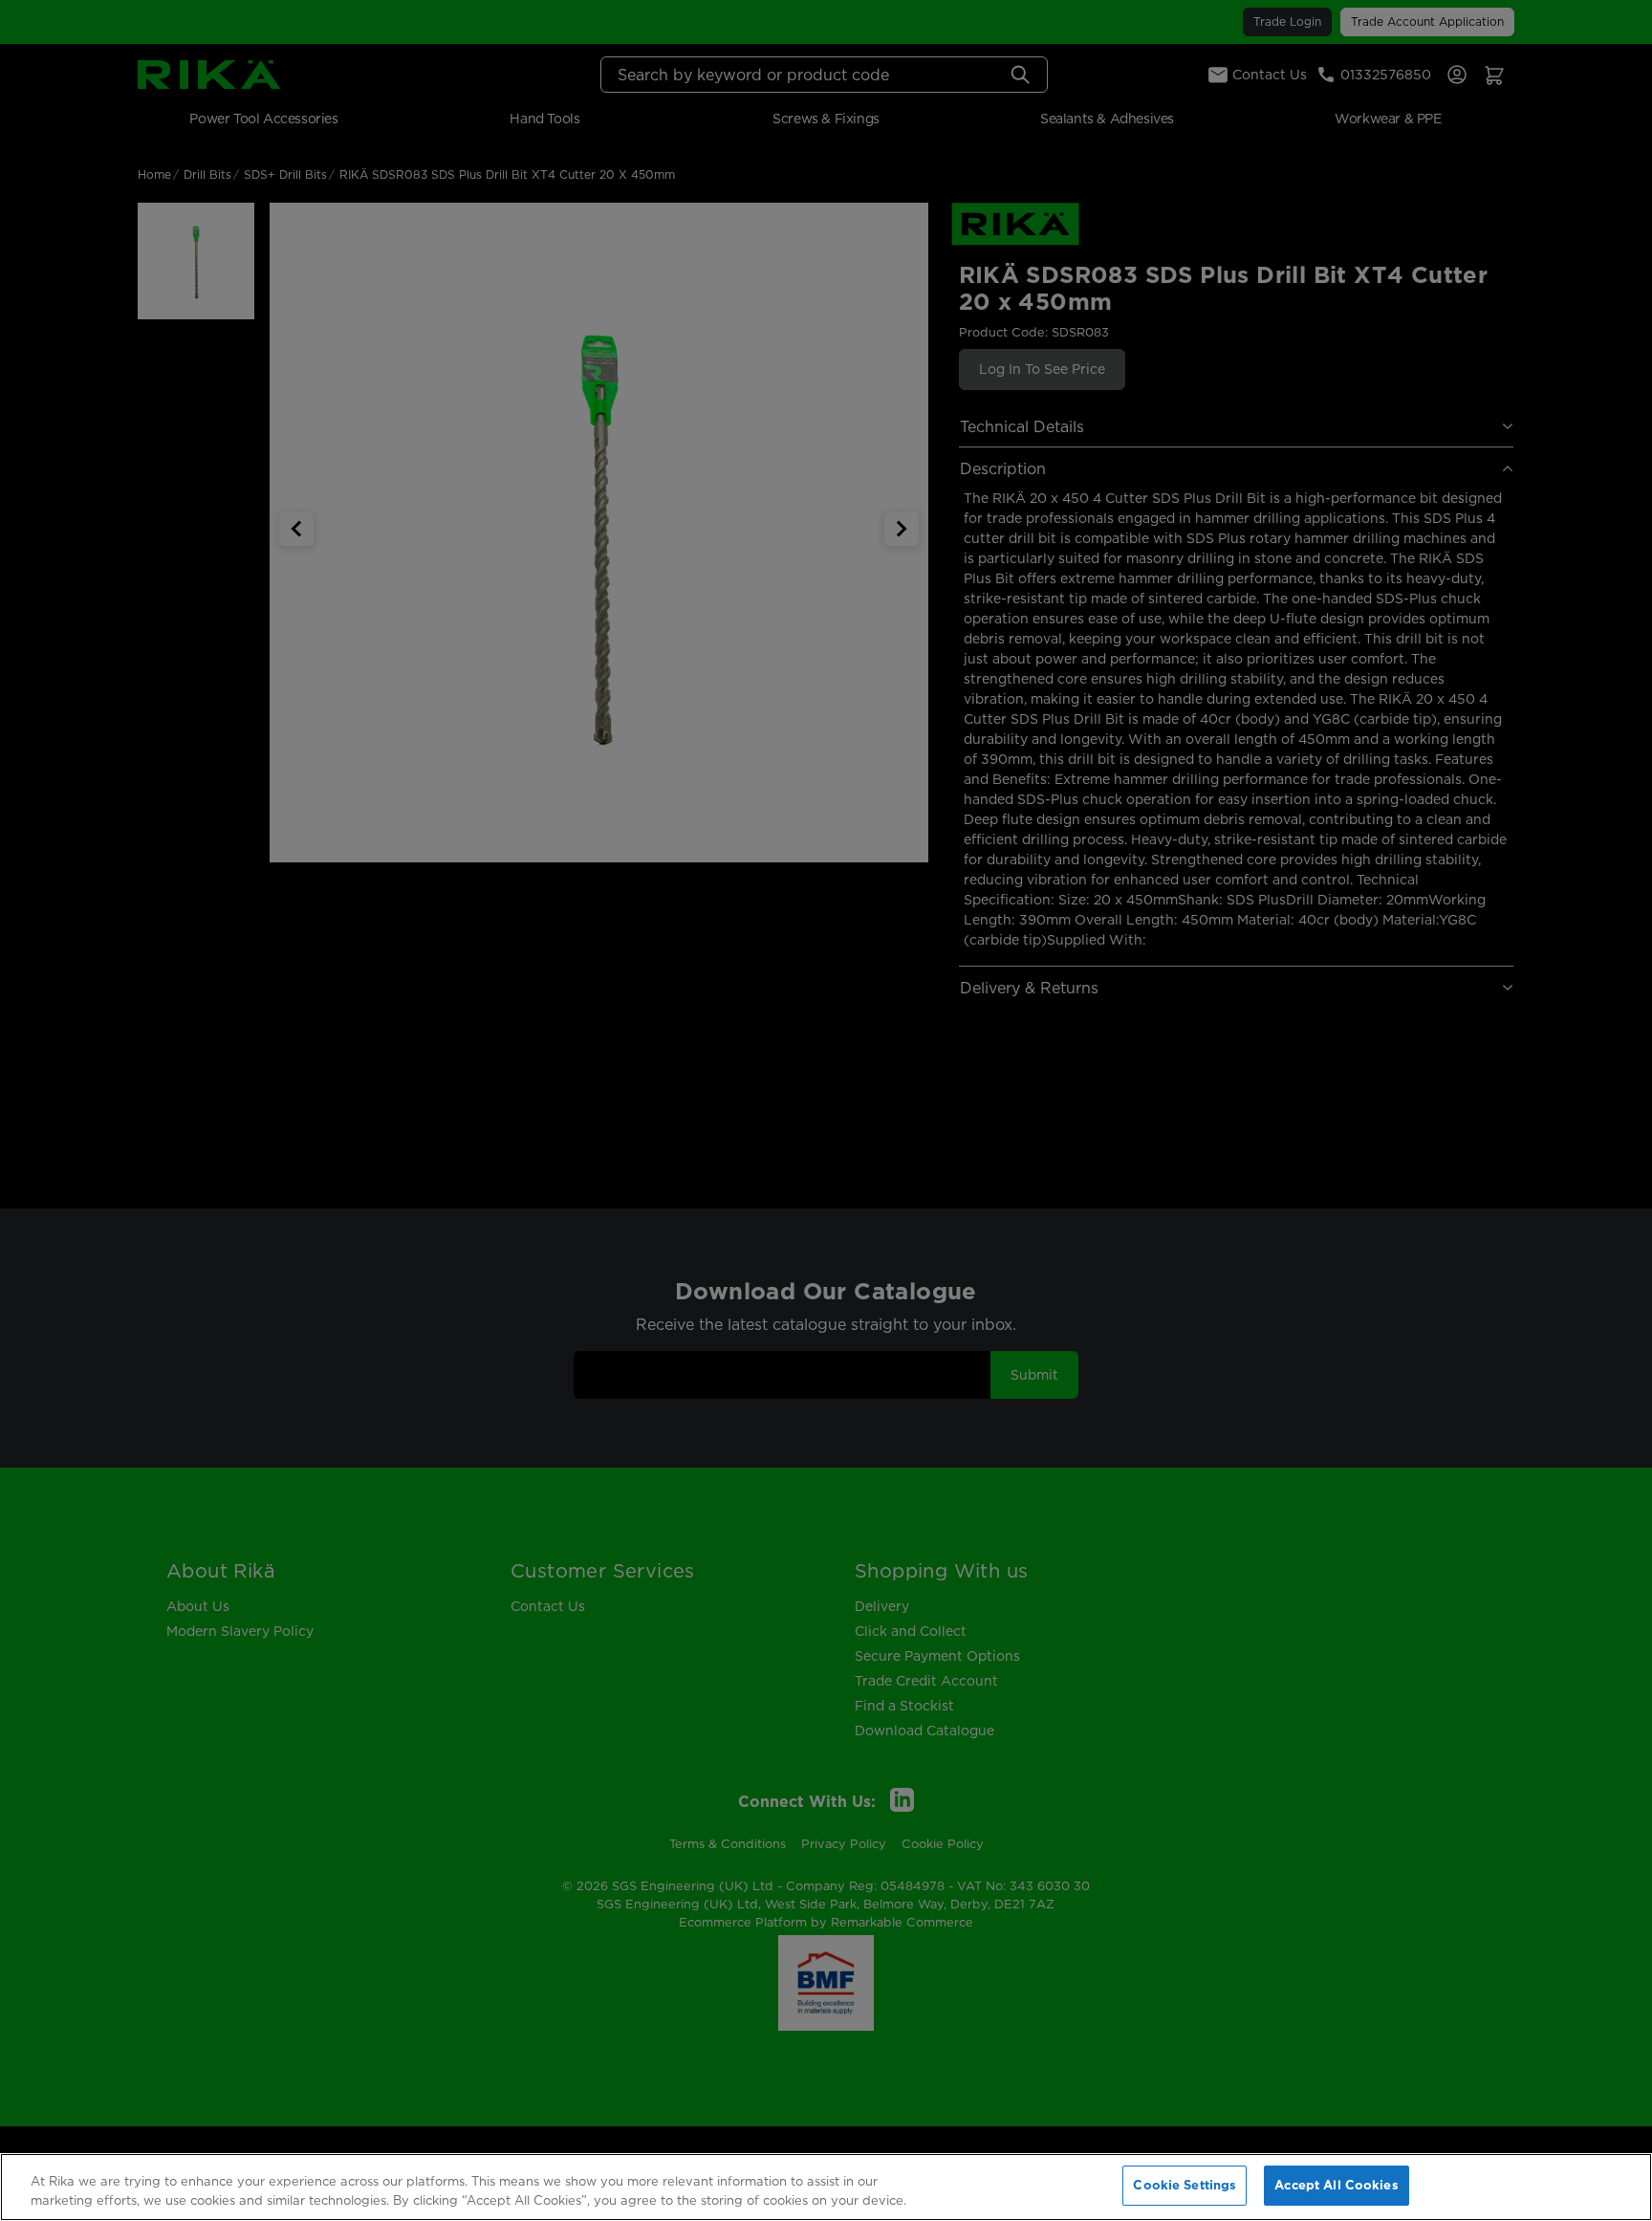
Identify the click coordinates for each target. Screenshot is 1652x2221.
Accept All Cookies (1336, 2185)
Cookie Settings (1185, 2185)
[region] (826, 2187)
